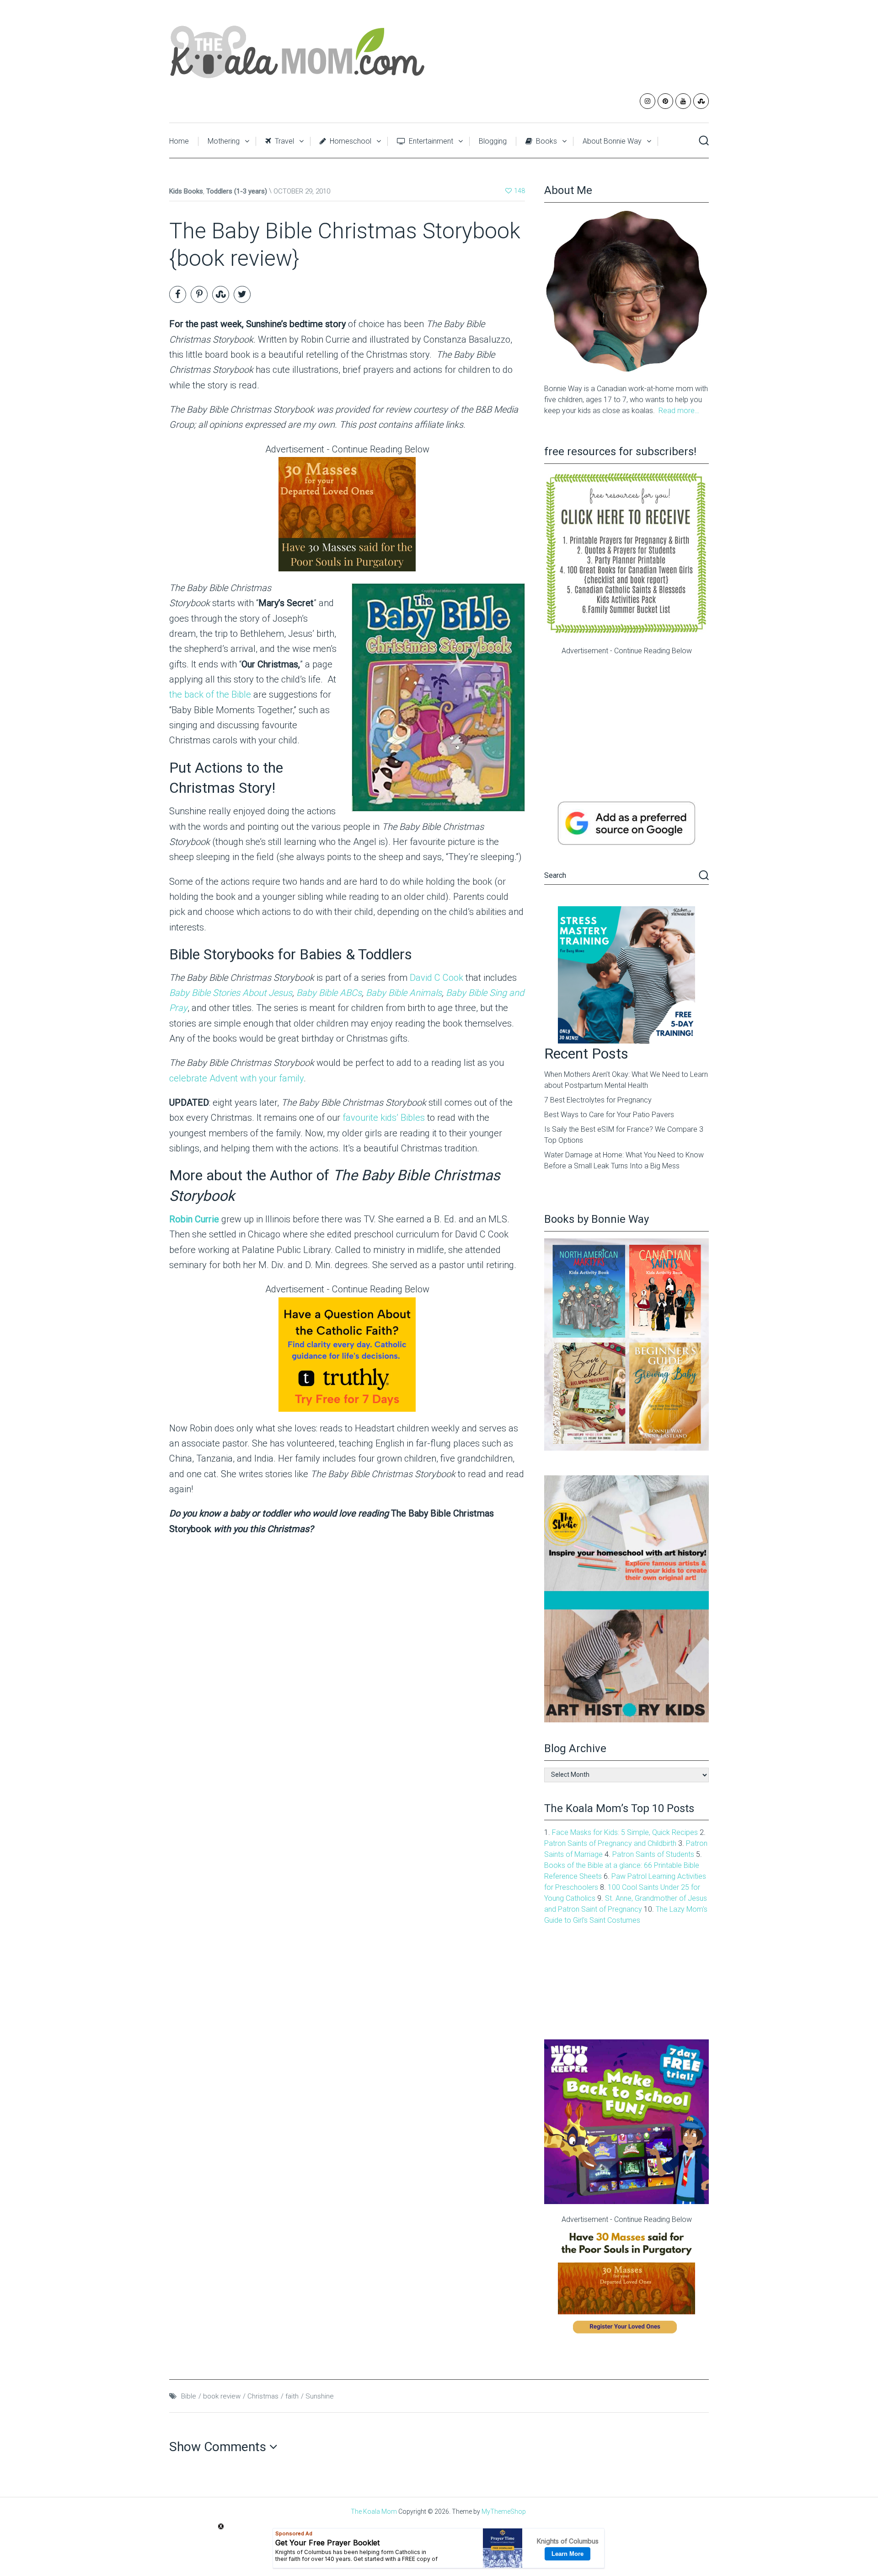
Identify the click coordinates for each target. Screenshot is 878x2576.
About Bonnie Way (612, 141)
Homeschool (350, 141)
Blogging (493, 141)
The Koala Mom (374, 2511)
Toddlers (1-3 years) (237, 191)
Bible (189, 2396)
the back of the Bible (210, 694)
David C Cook (438, 978)
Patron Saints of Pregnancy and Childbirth (610, 1843)
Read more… (679, 411)
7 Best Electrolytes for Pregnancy (598, 1100)
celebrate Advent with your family (236, 1078)
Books (546, 141)
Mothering (224, 141)
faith (292, 2396)
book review (222, 2396)
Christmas (263, 2396)
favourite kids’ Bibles (384, 1118)
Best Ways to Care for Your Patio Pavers (609, 1115)
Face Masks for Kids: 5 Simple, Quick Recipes (625, 1832)
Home (179, 141)
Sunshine (320, 2396)
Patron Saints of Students (653, 1854)
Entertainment (430, 141)
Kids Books (186, 191)
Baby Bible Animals (404, 993)
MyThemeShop (504, 2511)
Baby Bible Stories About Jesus (231, 993)
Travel (284, 141)
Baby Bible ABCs (329, 993)
